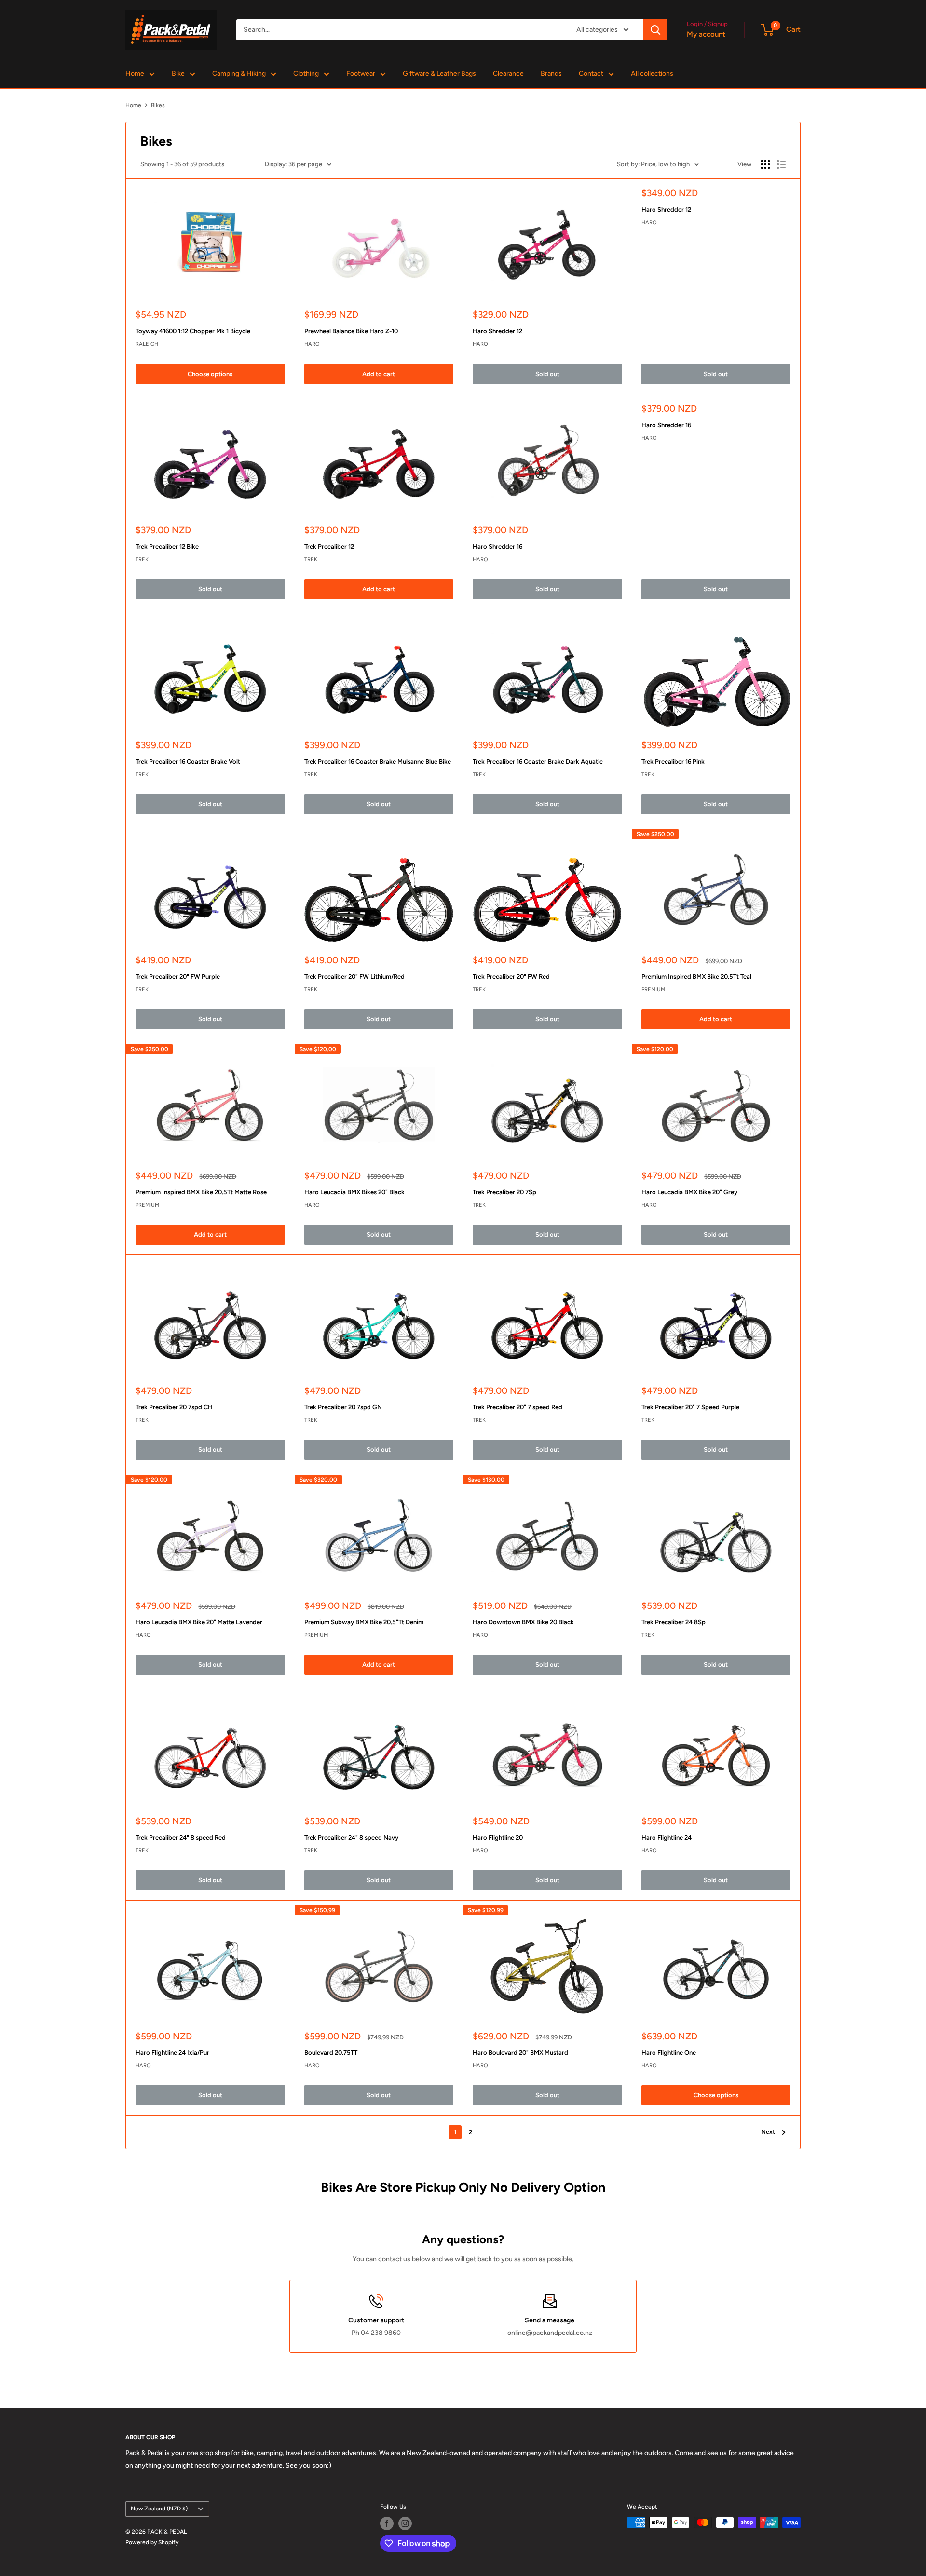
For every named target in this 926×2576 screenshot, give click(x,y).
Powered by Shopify (152, 2542)
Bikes (158, 105)
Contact (591, 74)
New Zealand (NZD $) (159, 2509)
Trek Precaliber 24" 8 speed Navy (351, 1838)
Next (768, 2132)
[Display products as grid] (765, 164)
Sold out (547, 374)
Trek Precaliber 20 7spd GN (343, 1407)
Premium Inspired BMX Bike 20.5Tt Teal (696, 977)
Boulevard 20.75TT (331, 2053)
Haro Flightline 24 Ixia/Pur (172, 2053)
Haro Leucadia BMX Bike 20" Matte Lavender (199, 1622)
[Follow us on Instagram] (405, 2523)
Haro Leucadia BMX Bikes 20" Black (354, 1192)
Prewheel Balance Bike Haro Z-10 (351, 331)
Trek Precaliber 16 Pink (673, 762)
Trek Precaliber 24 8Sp (674, 1622)
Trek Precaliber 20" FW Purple (178, 977)
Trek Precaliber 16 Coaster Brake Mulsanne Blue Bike (378, 762)
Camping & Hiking (239, 74)
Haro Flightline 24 (667, 1838)
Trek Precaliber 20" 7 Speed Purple (690, 1407)
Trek (142, 560)
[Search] (655, 30)
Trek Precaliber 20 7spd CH (174, 1407)
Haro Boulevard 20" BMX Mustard (520, 2053)
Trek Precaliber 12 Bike (167, 546)
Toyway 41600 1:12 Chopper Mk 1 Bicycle (193, 331)
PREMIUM (653, 990)
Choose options (210, 374)
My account (706, 34)
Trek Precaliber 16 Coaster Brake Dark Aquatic (538, 762)
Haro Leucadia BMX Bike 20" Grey (689, 1192)
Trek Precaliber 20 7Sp (504, 1192)
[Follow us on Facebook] (387, 2523)
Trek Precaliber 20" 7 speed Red (517, 1407)
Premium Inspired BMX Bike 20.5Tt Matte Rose (201, 1192)
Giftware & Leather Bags (439, 74)
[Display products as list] (781, 164)
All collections (652, 74)
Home (135, 74)
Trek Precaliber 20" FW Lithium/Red (354, 977)
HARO (312, 344)
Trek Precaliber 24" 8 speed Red (181, 1838)
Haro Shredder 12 (497, 331)
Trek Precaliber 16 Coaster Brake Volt (188, 762)
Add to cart (379, 374)
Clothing (306, 74)
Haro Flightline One (669, 2053)
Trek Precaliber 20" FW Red (511, 977)
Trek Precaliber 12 (329, 546)
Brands (551, 74)
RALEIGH (147, 344)
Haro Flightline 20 (498, 1838)
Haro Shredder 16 (497, 546)
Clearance (508, 74)
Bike (178, 74)
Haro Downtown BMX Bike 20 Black (523, 1622)
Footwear (361, 74)
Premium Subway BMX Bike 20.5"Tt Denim (364, 1622)
